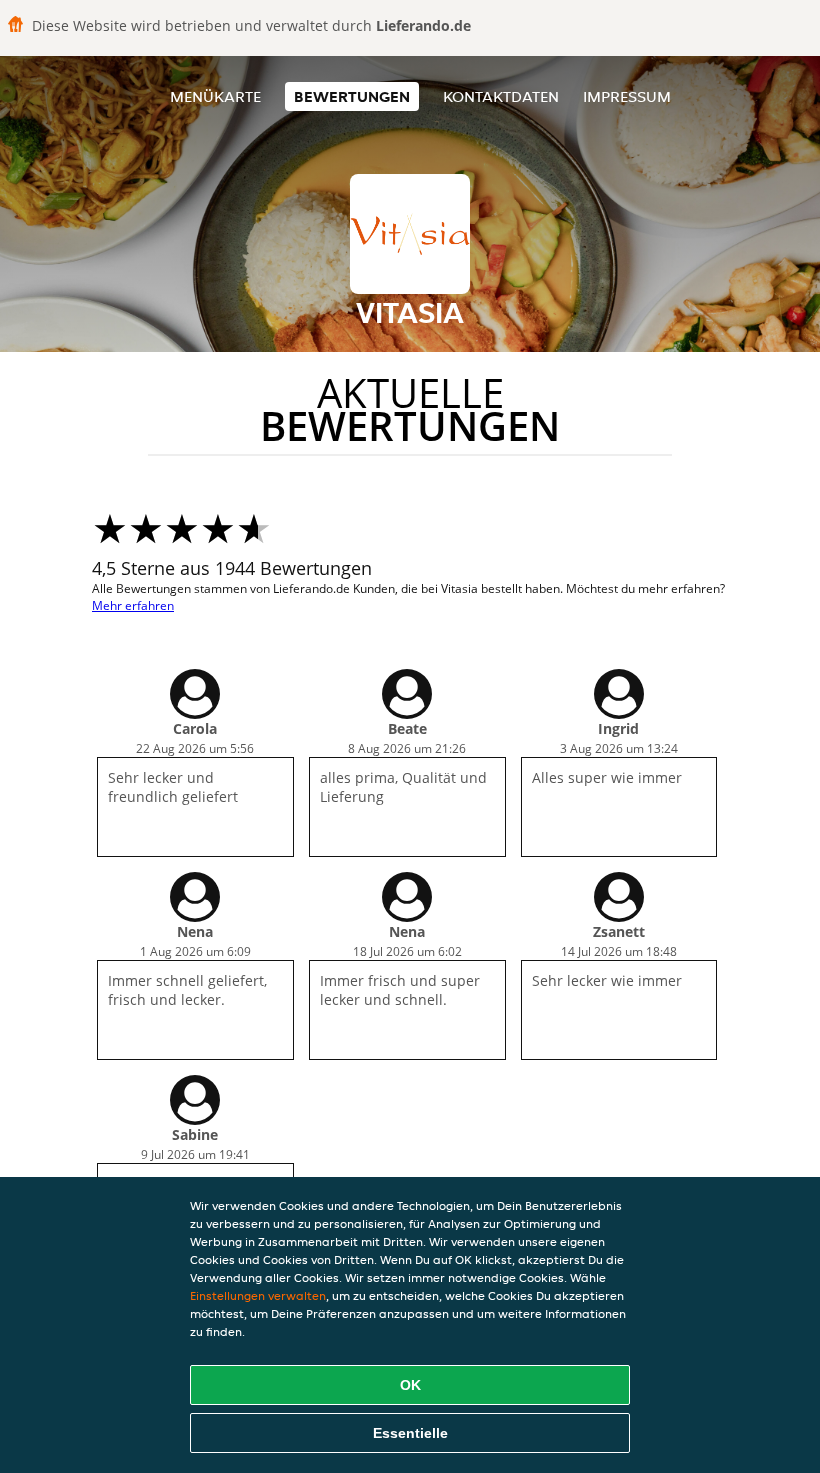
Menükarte (215, 96)
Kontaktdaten (501, 96)
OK (410, 1385)
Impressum (627, 96)
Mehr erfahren (133, 605)
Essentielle (410, 1433)
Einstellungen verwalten (258, 1295)
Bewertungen (352, 96)
